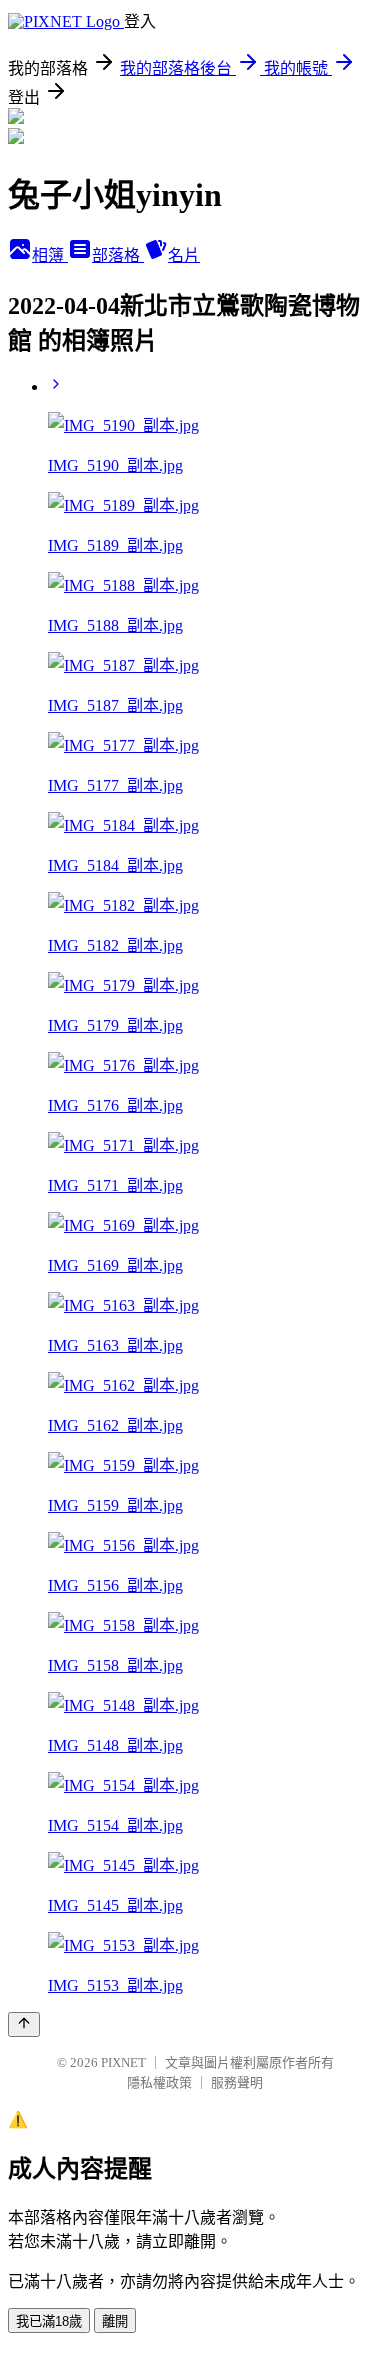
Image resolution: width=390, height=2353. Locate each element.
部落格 (118, 255)
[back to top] (24, 2024)
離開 (115, 2321)
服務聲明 (237, 2082)
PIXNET (123, 2062)
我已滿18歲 (49, 2321)
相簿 (50, 255)
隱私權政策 (159, 2082)
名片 (184, 255)
